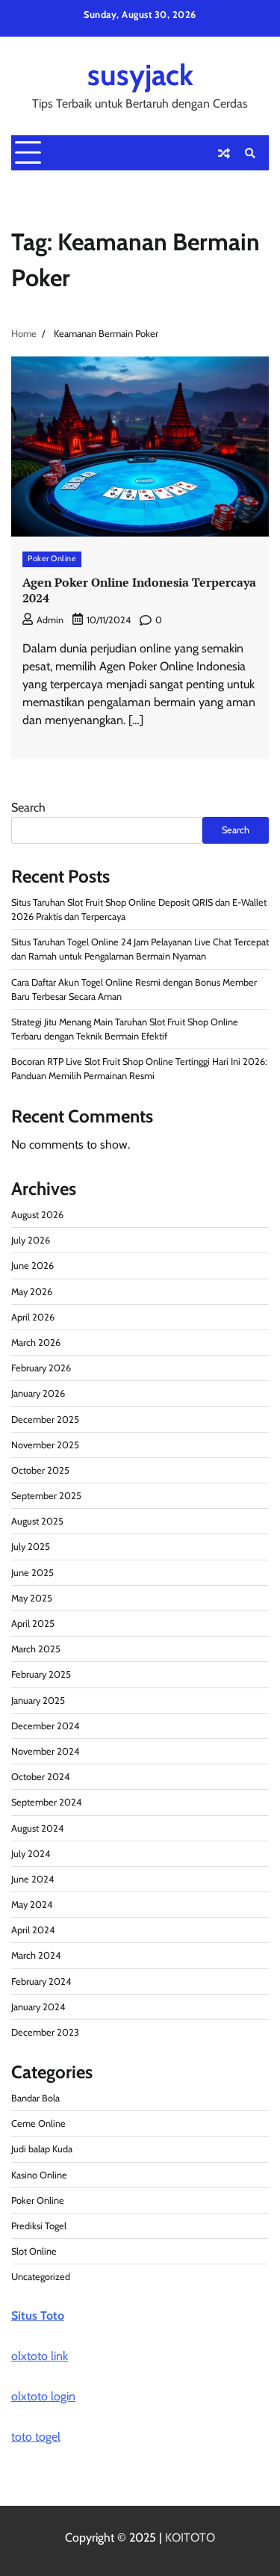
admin (50, 620)
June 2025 (32, 1573)
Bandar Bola (35, 2098)
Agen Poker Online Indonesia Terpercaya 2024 (139, 590)
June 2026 (32, 1266)
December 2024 (45, 1726)
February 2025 (41, 1674)
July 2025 (31, 1547)
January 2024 (38, 2007)
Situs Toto (38, 2316)
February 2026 (41, 1368)
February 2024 (41, 1982)
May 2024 (32, 1905)
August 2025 (37, 1521)
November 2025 (45, 1445)
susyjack (140, 75)
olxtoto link (40, 2356)
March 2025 (36, 1649)
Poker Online (52, 559)
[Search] (250, 153)
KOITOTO (190, 2538)
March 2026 (36, 1343)
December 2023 (45, 2032)
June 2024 (32, 1879)
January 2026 (38, 1393)
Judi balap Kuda (42, 2149)
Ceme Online (38, 2123)
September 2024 (46, 1802)
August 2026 (37, 1215)
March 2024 (36, 1955)
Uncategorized (41, 2277)
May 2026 (32, 1292)
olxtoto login (43, 2396)
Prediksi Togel (39, 2226)
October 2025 (40, 1470)
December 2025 (45, 1420)
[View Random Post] (224, 153)
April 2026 (33, 1317)
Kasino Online (39, 2175)
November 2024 (45, 1751)
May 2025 (32, 1598)
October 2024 (40, 1777)
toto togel (36, 2437)
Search (28, 807)
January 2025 (38, 1701)
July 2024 (31, 1854)
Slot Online (34, 2251)
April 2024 (33, 1930)
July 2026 (31, 1240)
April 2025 (33, 1624)
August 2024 (37, 1828)
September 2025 (46, 1496)
